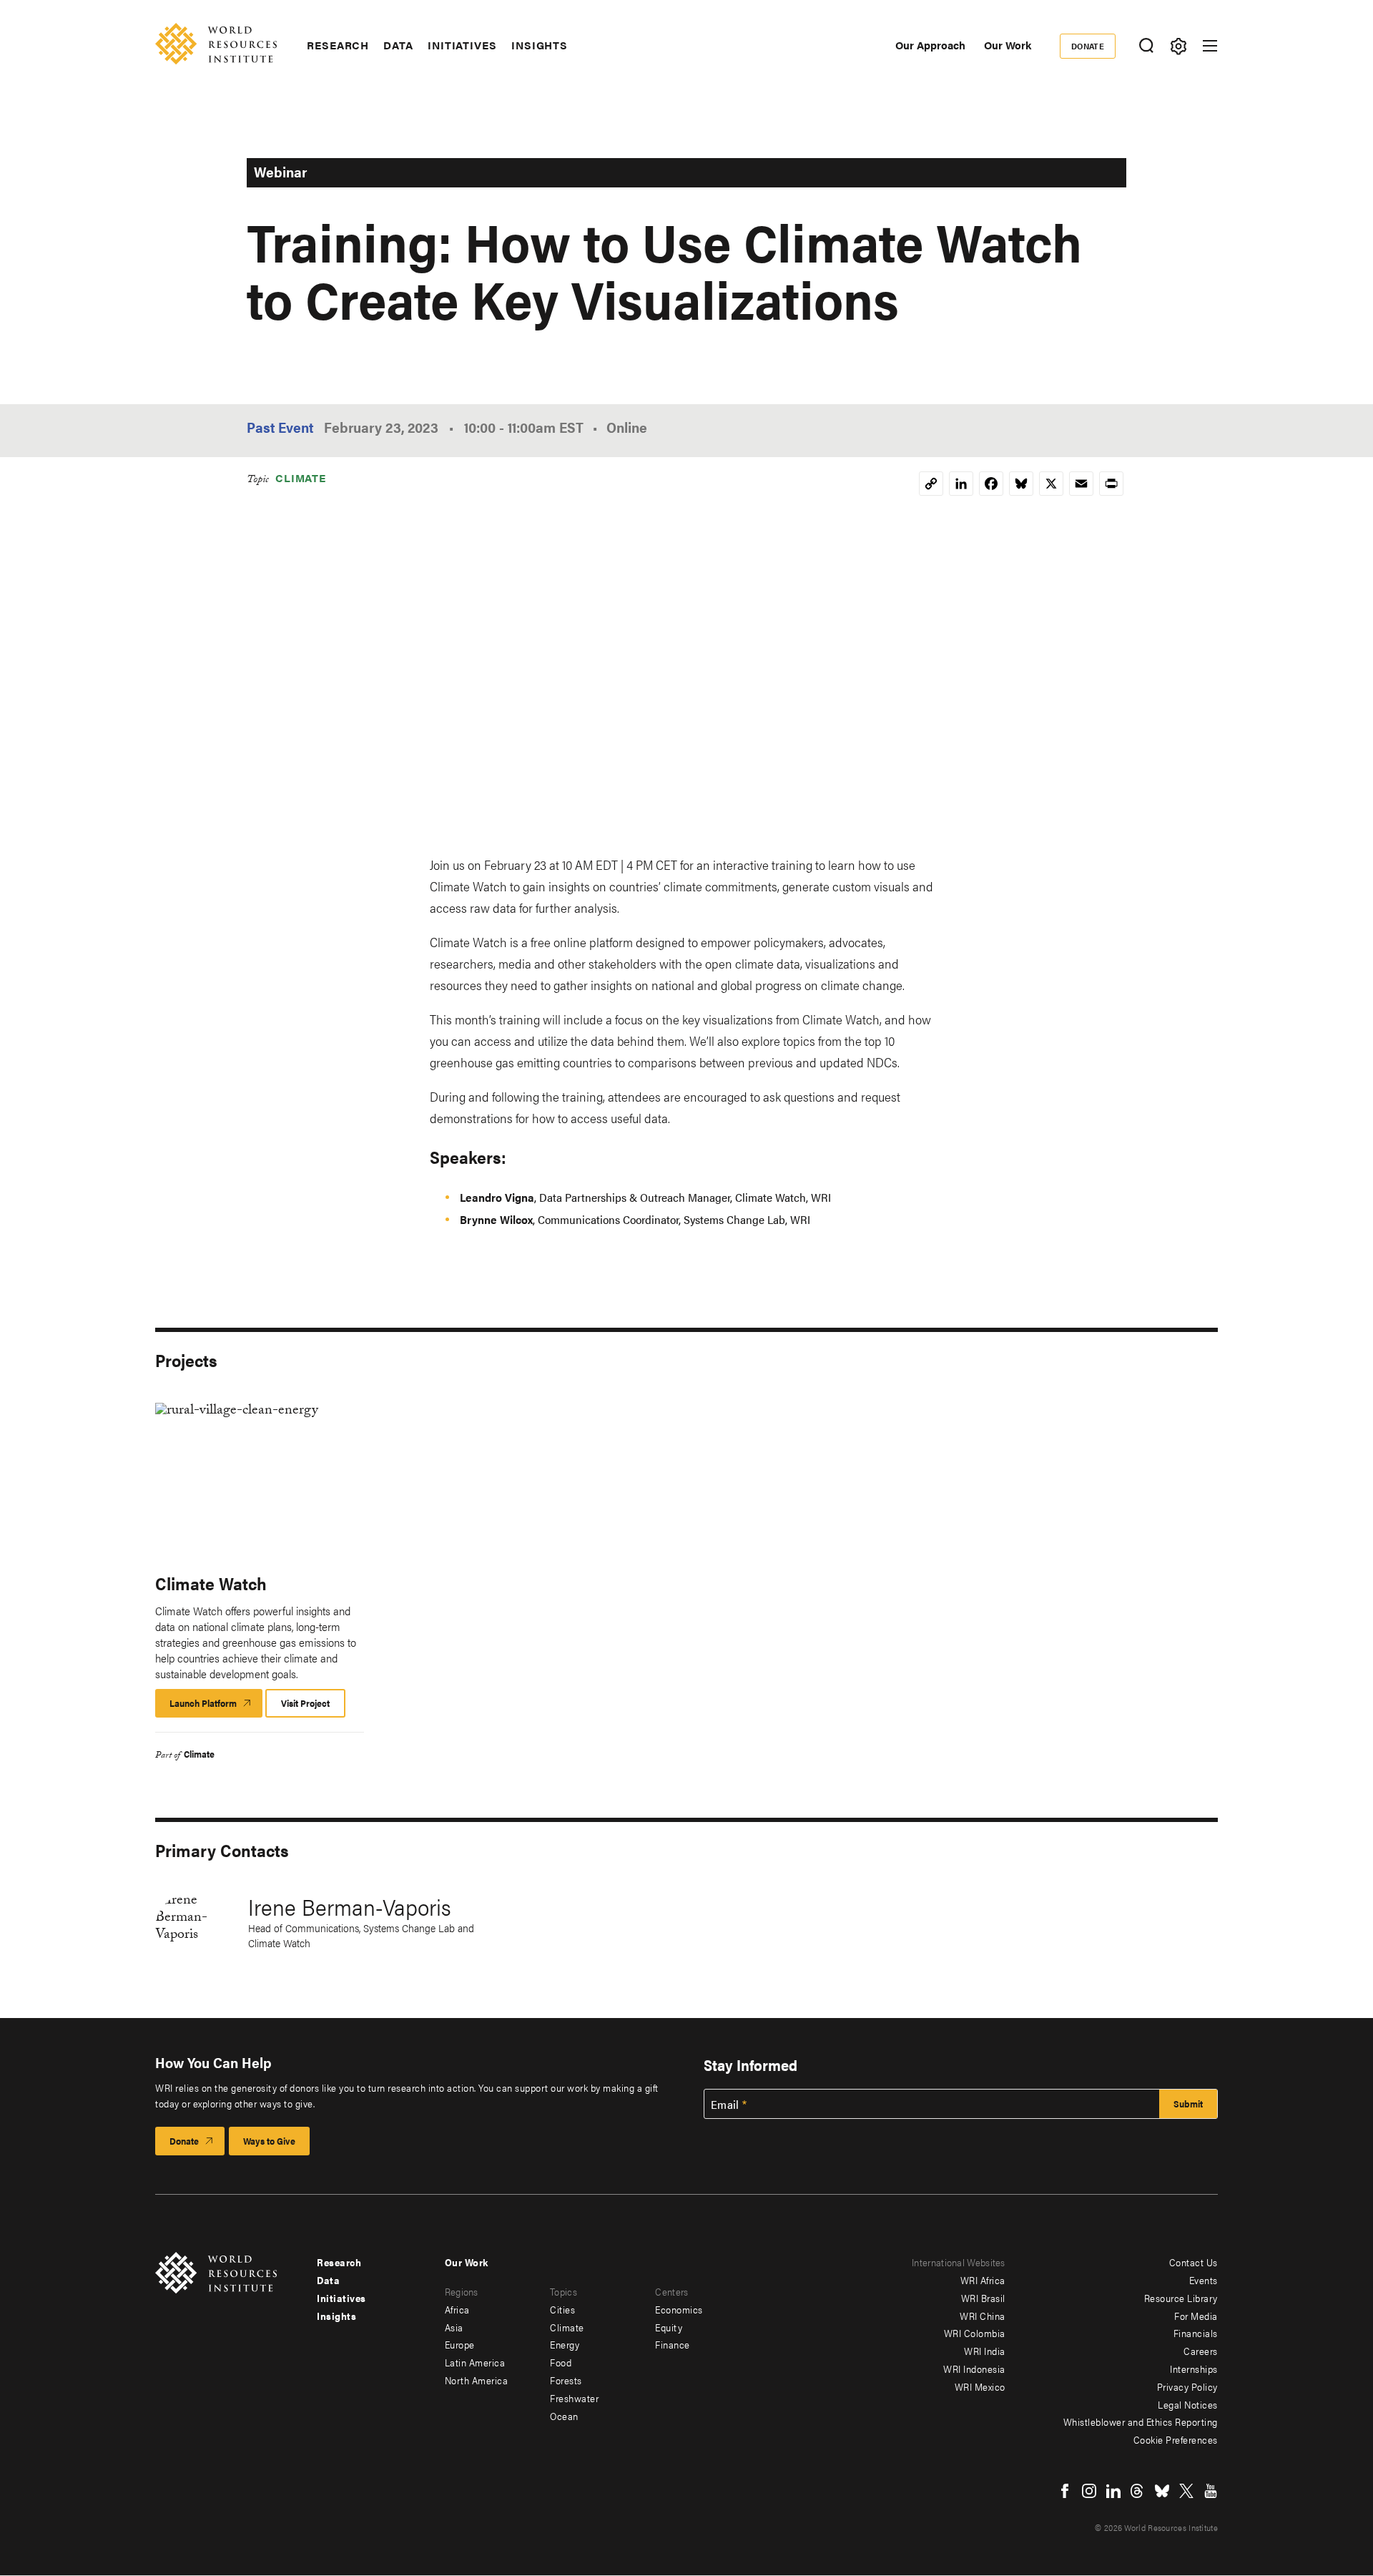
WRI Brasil (983, 2298)
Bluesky (1162, 2491)
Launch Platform (216, 1707)
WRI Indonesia (974, 2369)
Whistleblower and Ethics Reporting (1141, 2421)
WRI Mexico (980, 2386)
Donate (1088, 46)
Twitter (1186, 2491)
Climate (301, 478)
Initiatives (462, 45)
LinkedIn (1113, 2491)
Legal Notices (1188, 2404)
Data (398, 45)
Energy (565, 2344)
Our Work (1008, 45)
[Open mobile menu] (1210, 46)
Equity (669, 2327)
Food (561, 2362)
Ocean (564, 2416)
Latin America (475, 2362)
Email (725, 2105)
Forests (566, 2380)
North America (477, 2380)
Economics (679, 2309)
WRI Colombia (975, 2333)
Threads (1138, 2491)
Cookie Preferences (1176, 2439)
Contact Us (1194, 2262)
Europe (460, 2344)
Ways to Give (269, 2141)
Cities (562, 2309)
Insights (540, 45)
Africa (457, 2309)
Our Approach (930, 45)
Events (1204, 2280)
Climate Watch (211, 1583)
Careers (1201, 2351)
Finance (673, 2344)
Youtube (1211, 2491)
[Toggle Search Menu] (1146, 46)
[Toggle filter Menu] (1178, 46)
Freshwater (574, 2398)
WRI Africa (983, 2280)
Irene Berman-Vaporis (350, 1906)
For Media (1196, 2316)
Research (338, 45)
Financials (1196, 2333)
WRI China (983, 2316)
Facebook (1065, 2491)
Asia (454, 2327)
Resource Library (1181, 2298)
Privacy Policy (1187, 2386)
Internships (1194, 2369)
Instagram (1089, 2491)
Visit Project (305, 1703)
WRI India (985, 2351)
